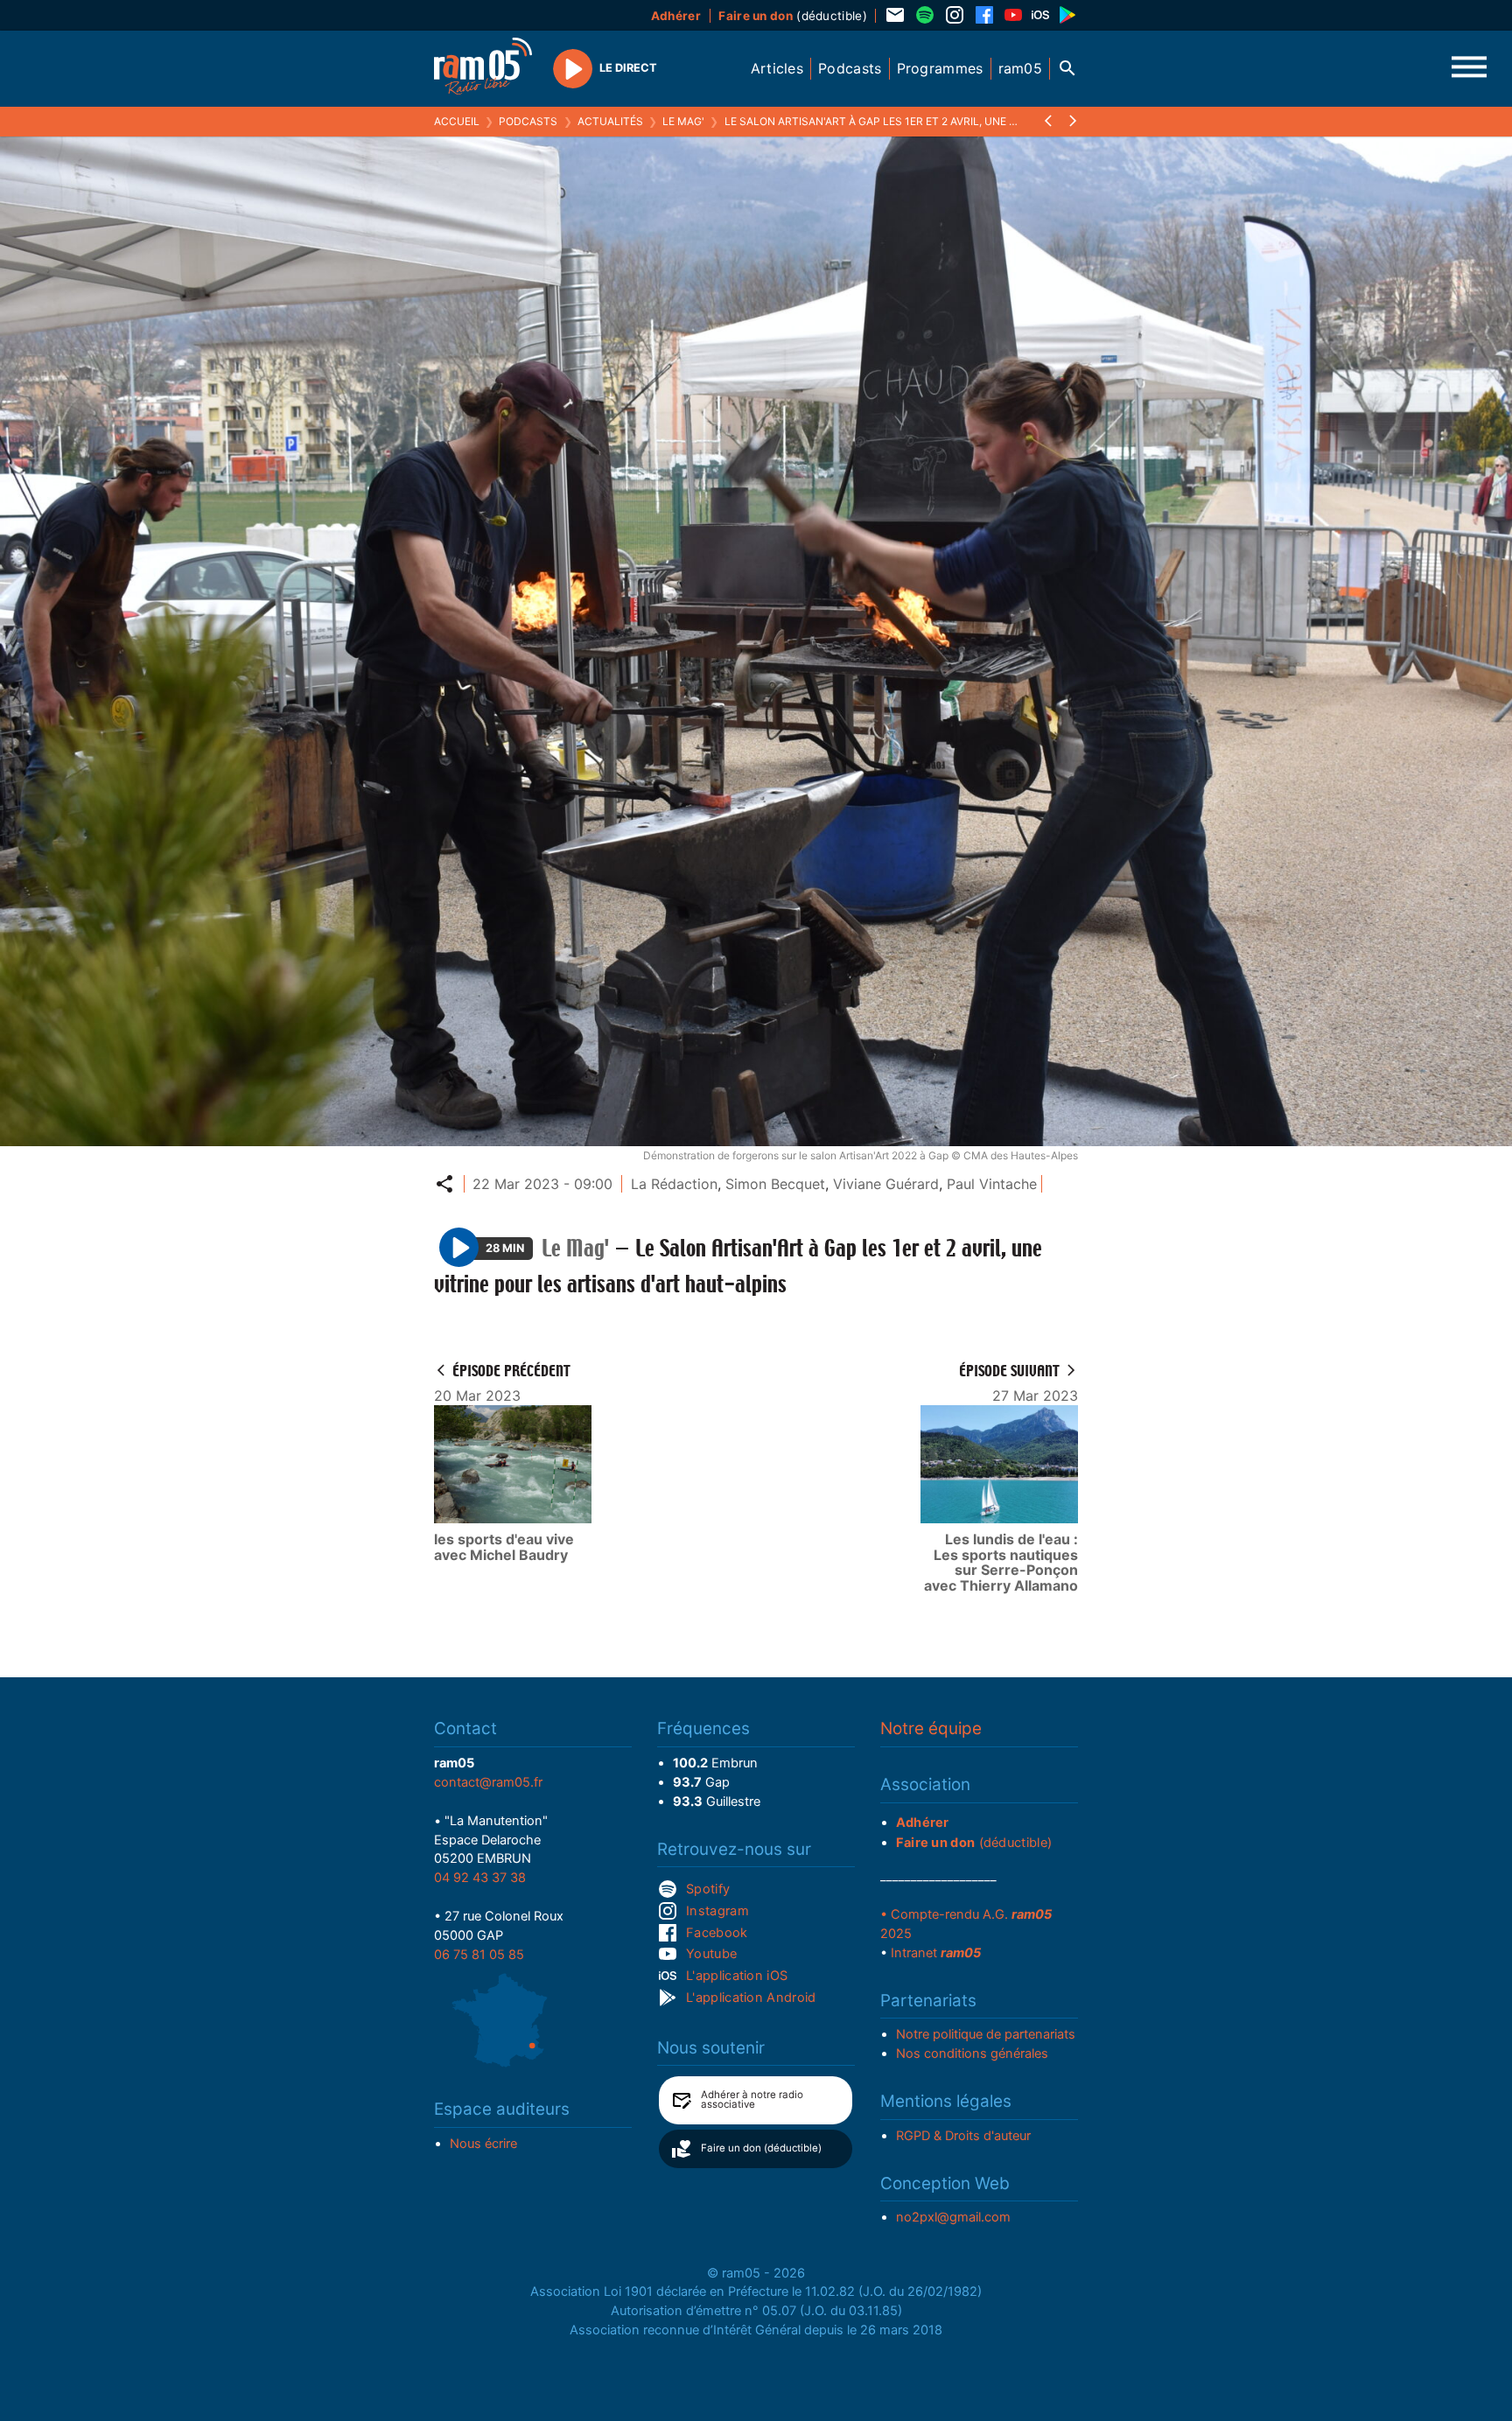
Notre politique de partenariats (986, 2034)
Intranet (936, 1953)
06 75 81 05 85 (479, 1955)
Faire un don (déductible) (761, 2148)
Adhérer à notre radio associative (752, 2100)
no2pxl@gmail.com (953, 2217)
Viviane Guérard (886, 1184)
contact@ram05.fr (488, 1782)
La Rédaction (674, 1184)
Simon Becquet (775, 1184)
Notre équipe (931, 1728)
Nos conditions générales (972, 2054)
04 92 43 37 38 (480, 1878)
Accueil (457, 121)
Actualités (610, 121)
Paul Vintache (992, 1184)
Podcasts (528, 121)
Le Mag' (683, 121)
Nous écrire (483, 2144)
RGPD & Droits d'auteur (963, 2136)
